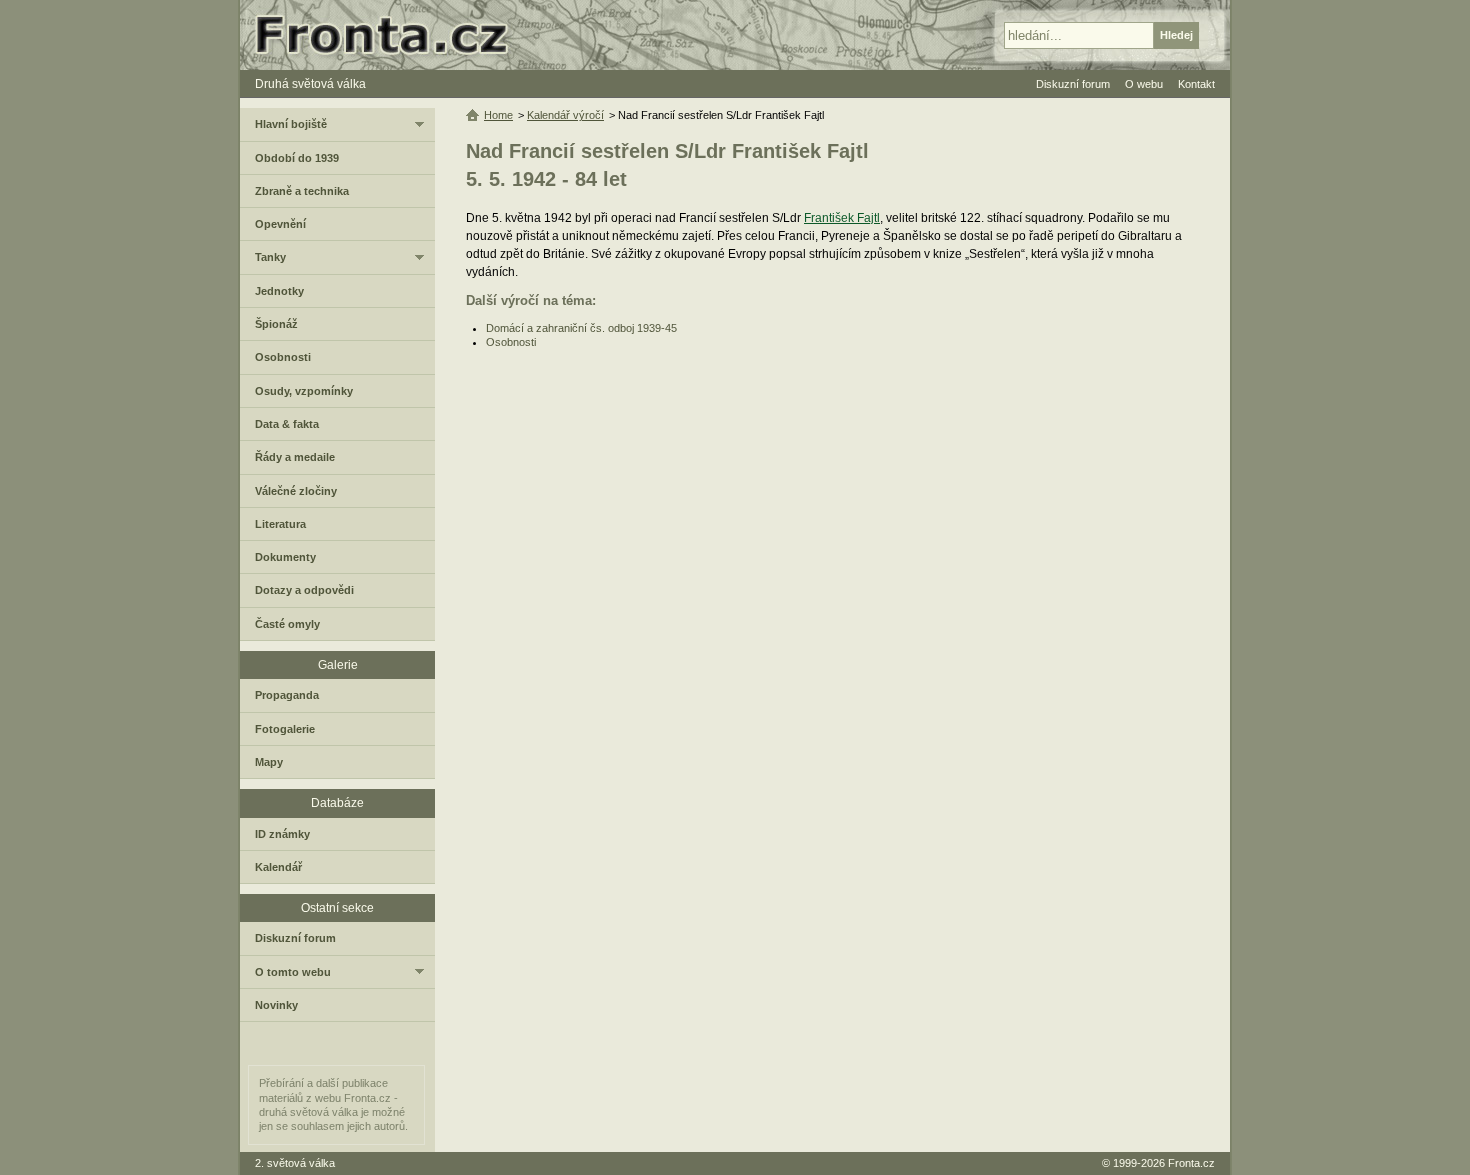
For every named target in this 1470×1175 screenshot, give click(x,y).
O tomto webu (293, 972)
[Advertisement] (833, 509)
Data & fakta (287, 424)
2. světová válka (295, 1163)
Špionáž (276, 324)
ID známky (282, 834)
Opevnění (280, 224)
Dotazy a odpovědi (304, 590)
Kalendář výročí (565, 115)
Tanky (270, 257)
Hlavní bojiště (291, 124)
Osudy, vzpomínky (304, 391)
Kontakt (1196, 84)
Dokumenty (285, 557)
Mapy (269, 762)
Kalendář (278, 867)
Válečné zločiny (296, 491)
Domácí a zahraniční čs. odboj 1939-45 (581, 328)
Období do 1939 (297, 158)
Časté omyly (287, 624)
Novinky (276, 1005)
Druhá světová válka (310, 84)
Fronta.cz (1191, 1163)
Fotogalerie (285, 729)
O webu (1144, 84)
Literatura (280, 524)
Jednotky (279, 291)
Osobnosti (511, 342)
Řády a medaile (295, 457)
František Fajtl (842, 218)
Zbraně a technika (302, 191)
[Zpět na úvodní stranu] (390, 35)
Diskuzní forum (295, 938)
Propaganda (287, 695)
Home (498, 115)
